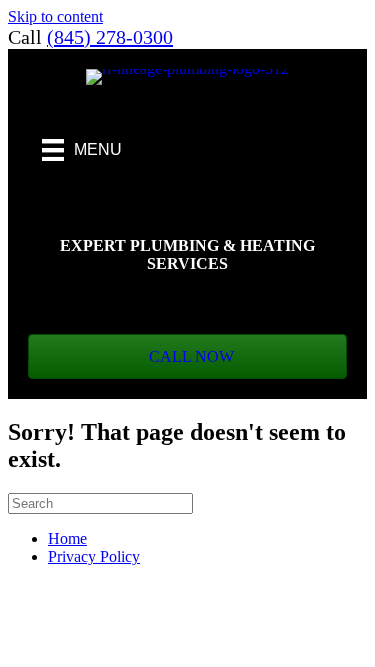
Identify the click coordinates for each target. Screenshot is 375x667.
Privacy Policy (94, 556)
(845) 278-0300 (110, 37)
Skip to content (55, 16)
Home (67, 538)
